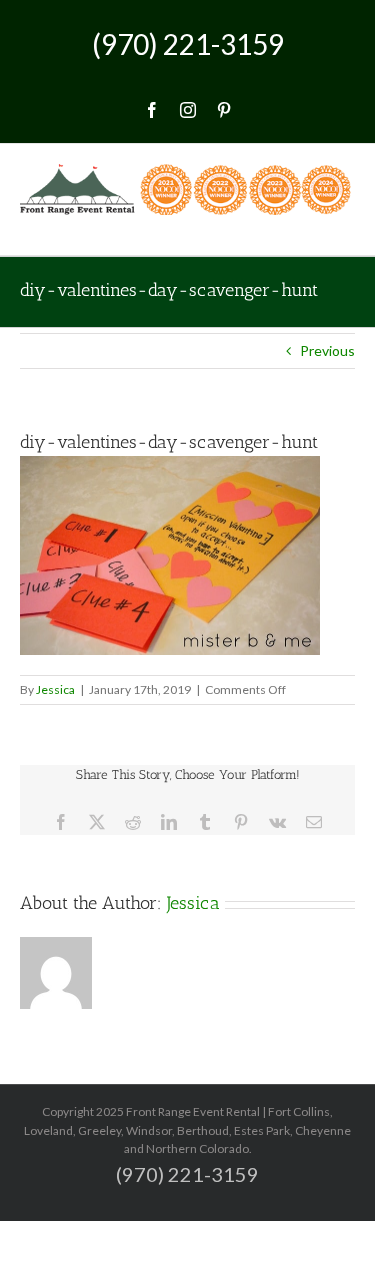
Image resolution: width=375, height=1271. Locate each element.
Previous (327, 350)
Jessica (55, 689)
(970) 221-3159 (188, 44)
